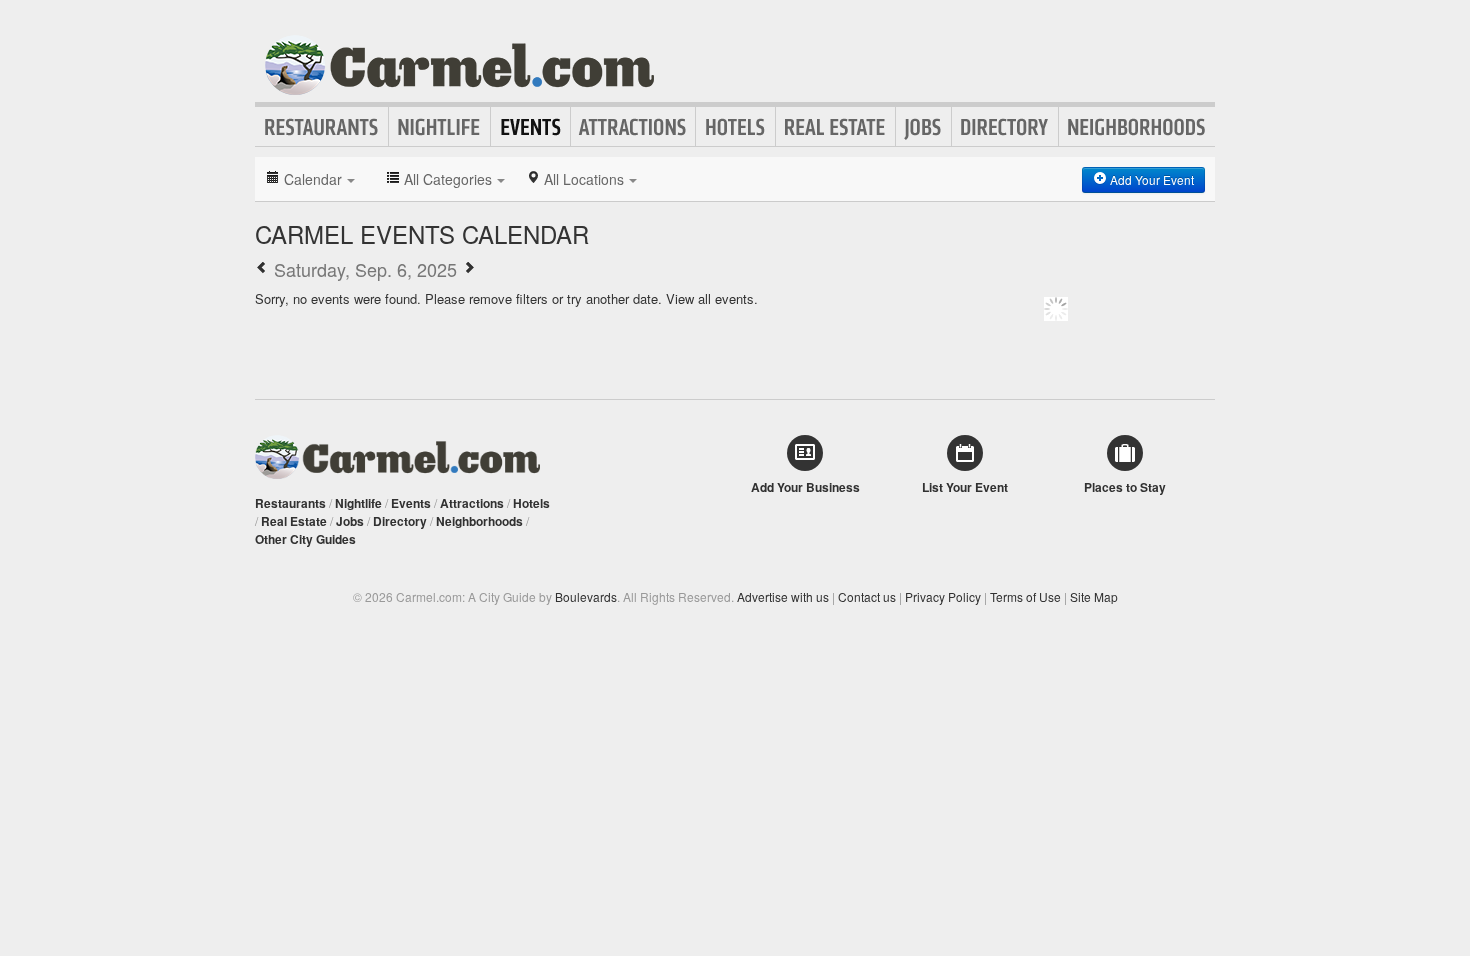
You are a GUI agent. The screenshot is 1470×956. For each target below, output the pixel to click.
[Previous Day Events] (262, 269)
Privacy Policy (943, 596)
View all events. (712, 298)
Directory (1005, 127)
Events (530, 127)
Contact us (867, 596)
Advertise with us (783, 596)
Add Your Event (1150, 179)
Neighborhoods (1137, 127)
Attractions (633, 127)
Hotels (735, 127)
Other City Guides (305, 539)
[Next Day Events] (469, 269)
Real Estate (835, 127)
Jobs (923, 127)
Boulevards (586, 596)
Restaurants (322, 127)
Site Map (1094, 596)
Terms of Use (1025, 596)
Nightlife (439, 127)
